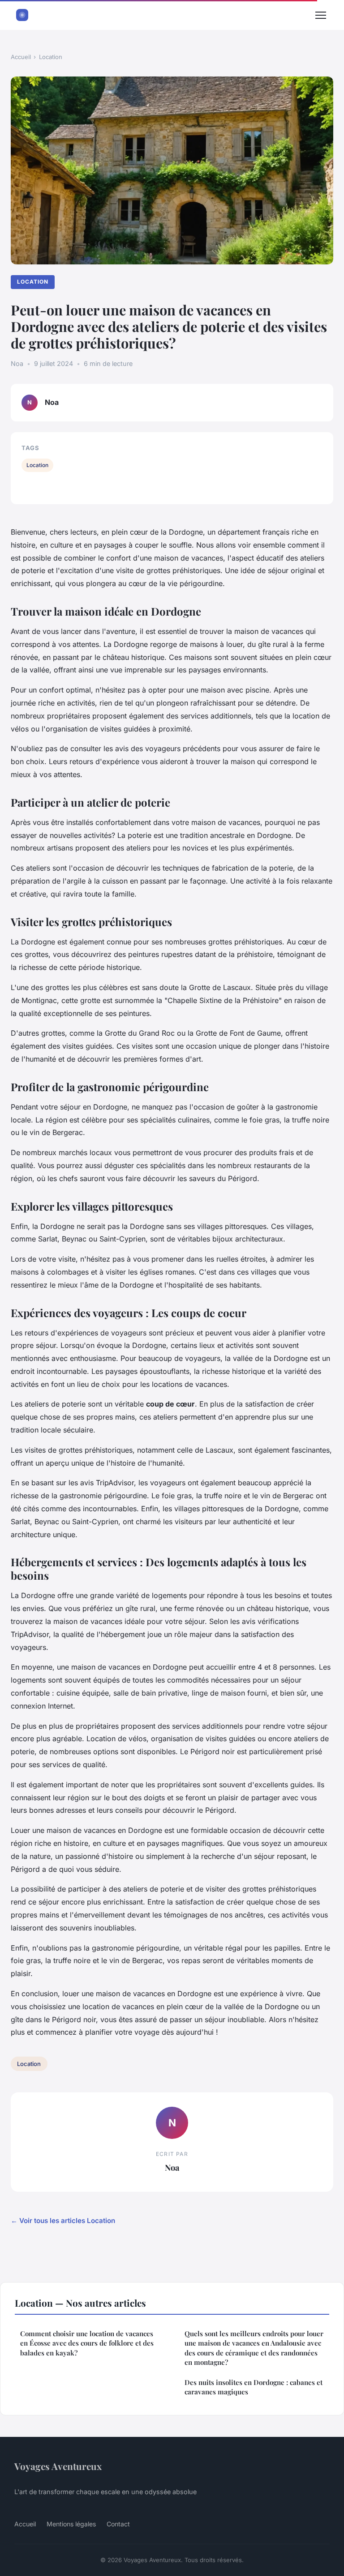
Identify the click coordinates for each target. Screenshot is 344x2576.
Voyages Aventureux (58, 2466)
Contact (118, 2524)
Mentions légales (71, 2524)
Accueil (21, 57)
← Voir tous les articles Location (63, 2221)
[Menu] (321, 15)
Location (51, 57)
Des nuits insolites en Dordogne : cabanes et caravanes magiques (254, 2387)
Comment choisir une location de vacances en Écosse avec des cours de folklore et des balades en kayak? (87, 2343)
